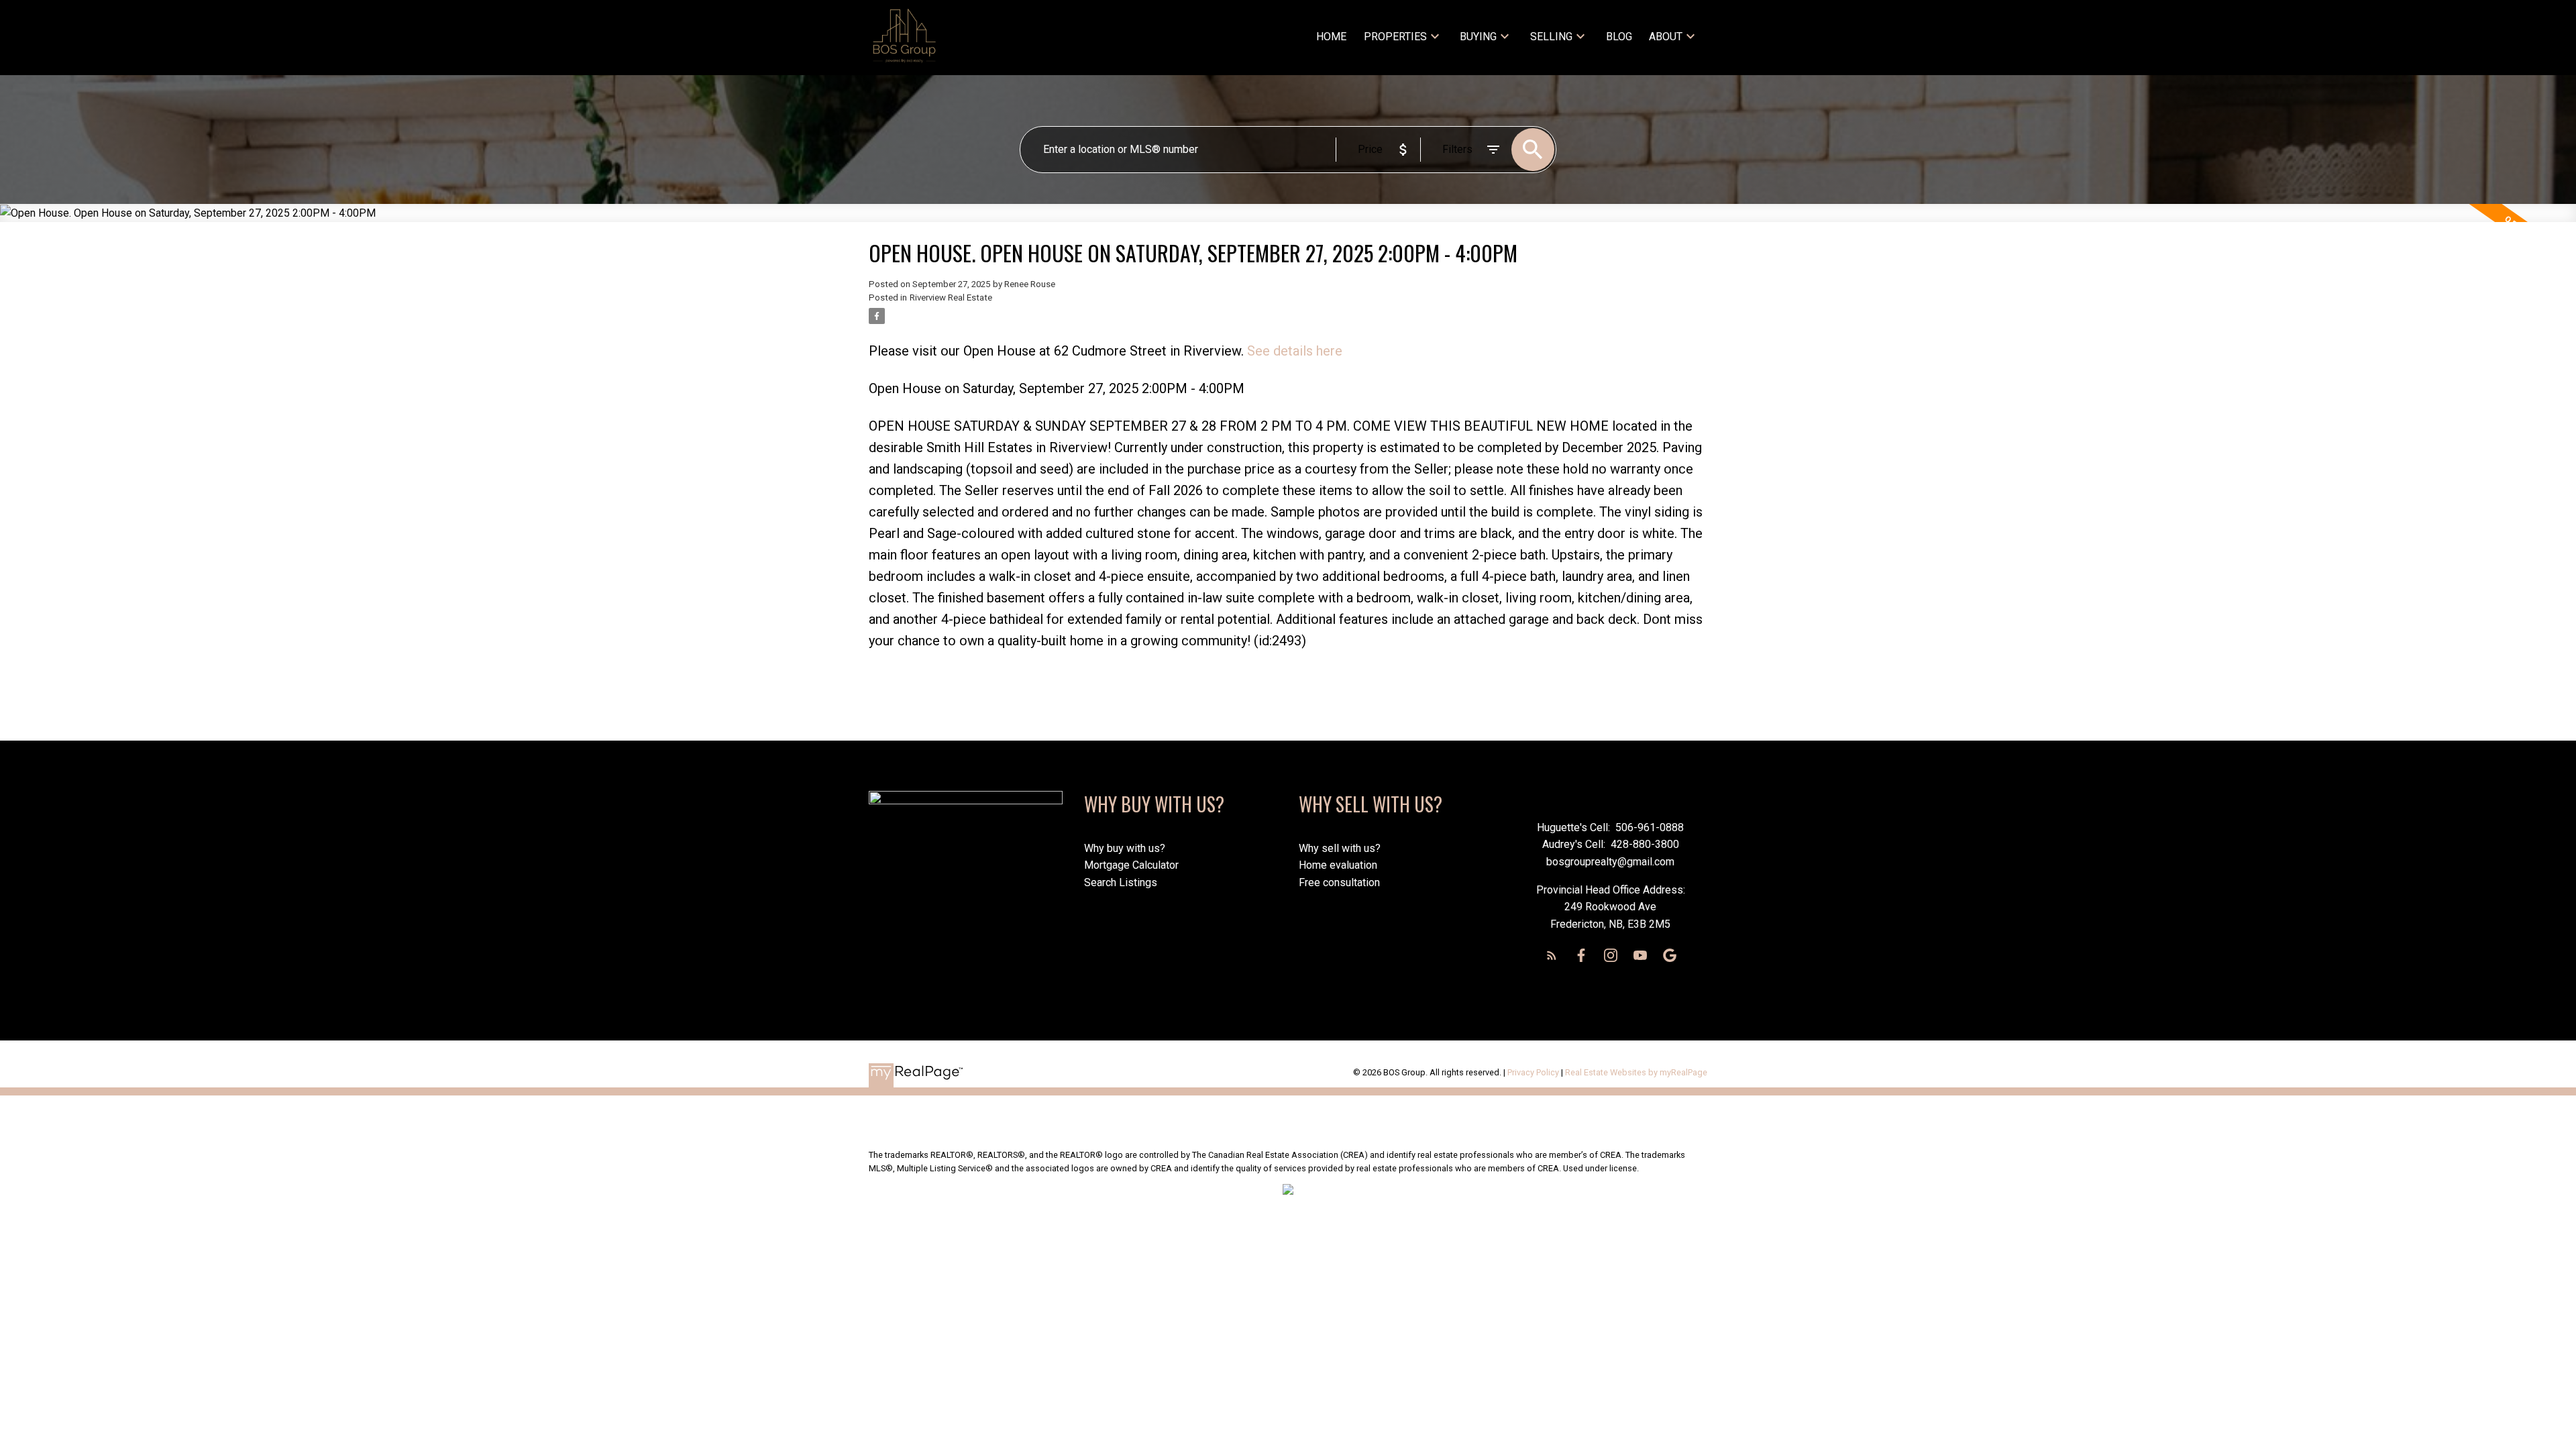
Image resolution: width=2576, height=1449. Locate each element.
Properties (1395, 37)
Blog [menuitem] (1619, 37)
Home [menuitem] (1331, 37)
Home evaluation (1338, 865)
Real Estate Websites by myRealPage (1636, 1072)
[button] (1552, 955)
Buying (1478, 37)
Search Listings (1121, 882)
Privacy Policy (1533, 1072)
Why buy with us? (1125, 848)
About (1666, 37)
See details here (1295, 351)
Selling (1551, 37)
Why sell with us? (1340, 848)
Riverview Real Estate (951, 298)
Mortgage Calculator (1131, 865)
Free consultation (1339, 882)
